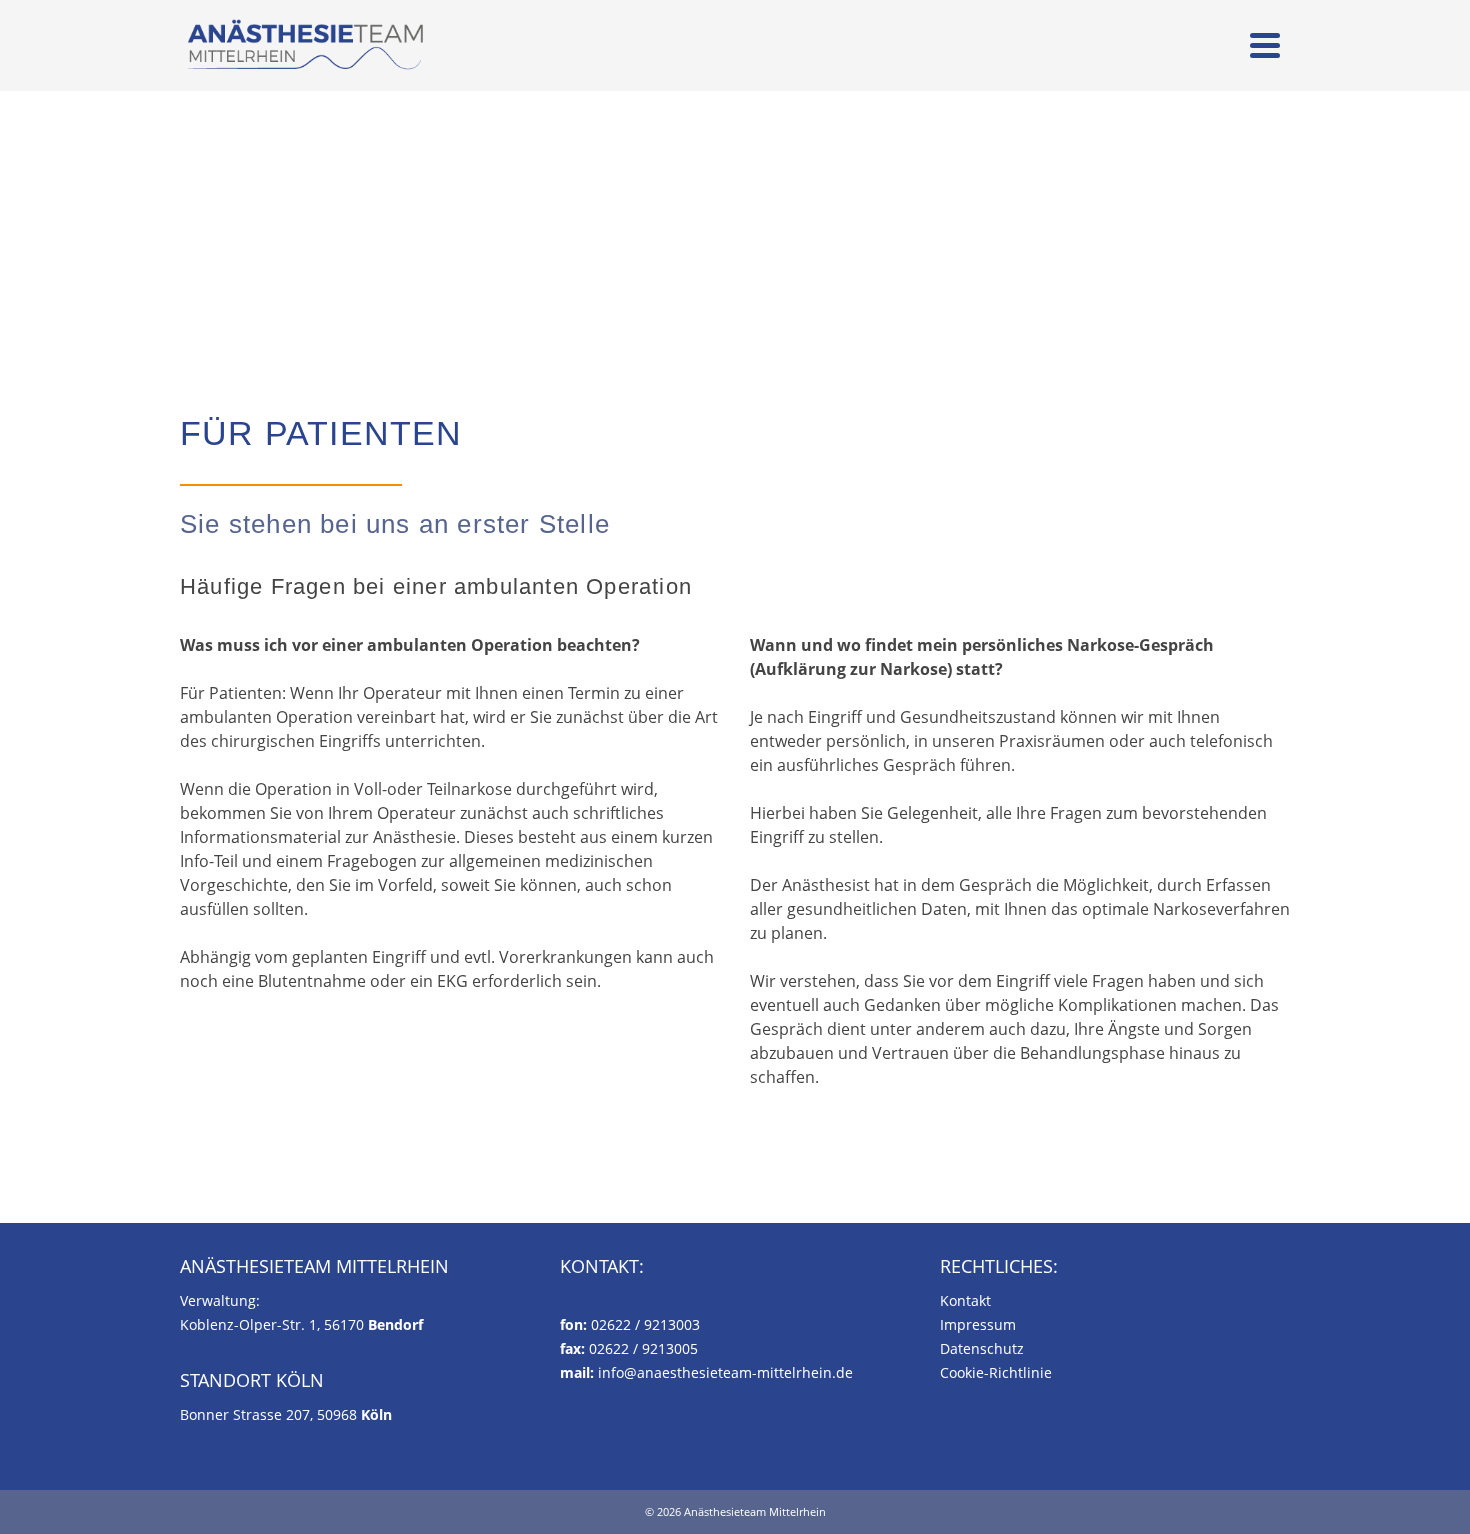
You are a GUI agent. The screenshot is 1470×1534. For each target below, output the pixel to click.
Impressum (978, 1324)
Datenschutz (982, 1348)
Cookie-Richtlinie (996, 1372)
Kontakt (965, 1300)
